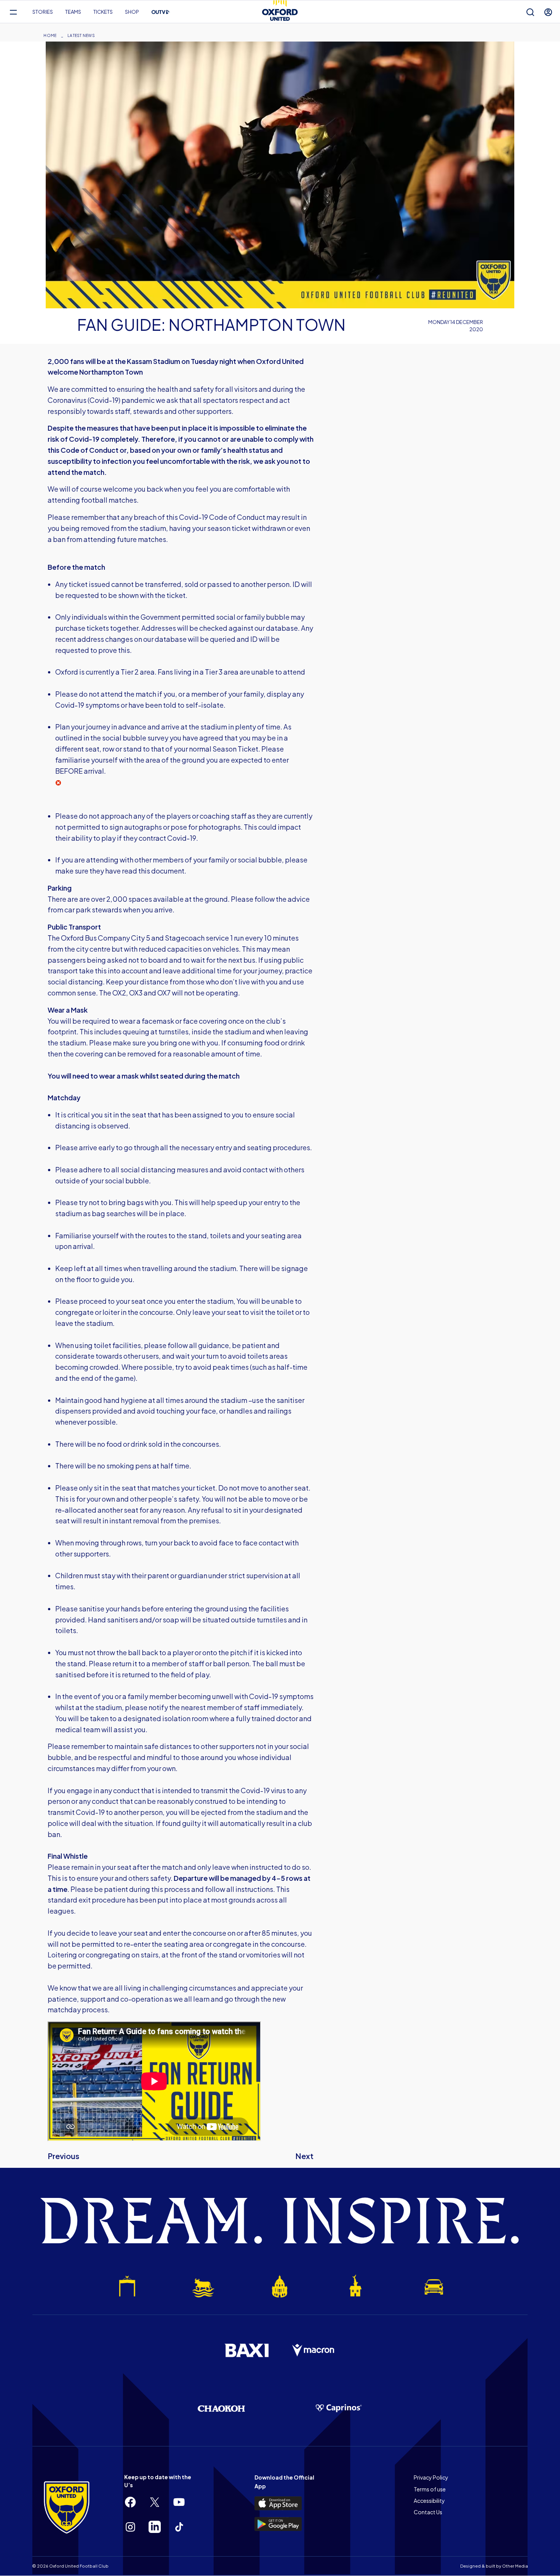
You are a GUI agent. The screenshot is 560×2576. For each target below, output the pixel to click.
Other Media (515, 2566)
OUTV (161, 12)
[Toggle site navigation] (13, 12)
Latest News (81, 35)
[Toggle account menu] (548, 12)
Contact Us (428, 2512)
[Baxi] (246, 2350)
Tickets (103, 12)
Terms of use (430, 2489)
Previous (63, 2156)
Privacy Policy (431, 2477)
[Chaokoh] (221, 2408)
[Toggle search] (530, 12)
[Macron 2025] (314, 2350)
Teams (73, 12)
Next (304, 2156)
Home (50, 35)
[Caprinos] (339, 2408)
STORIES (43, 12)
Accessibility (429, 2501)
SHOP (132, 12)
